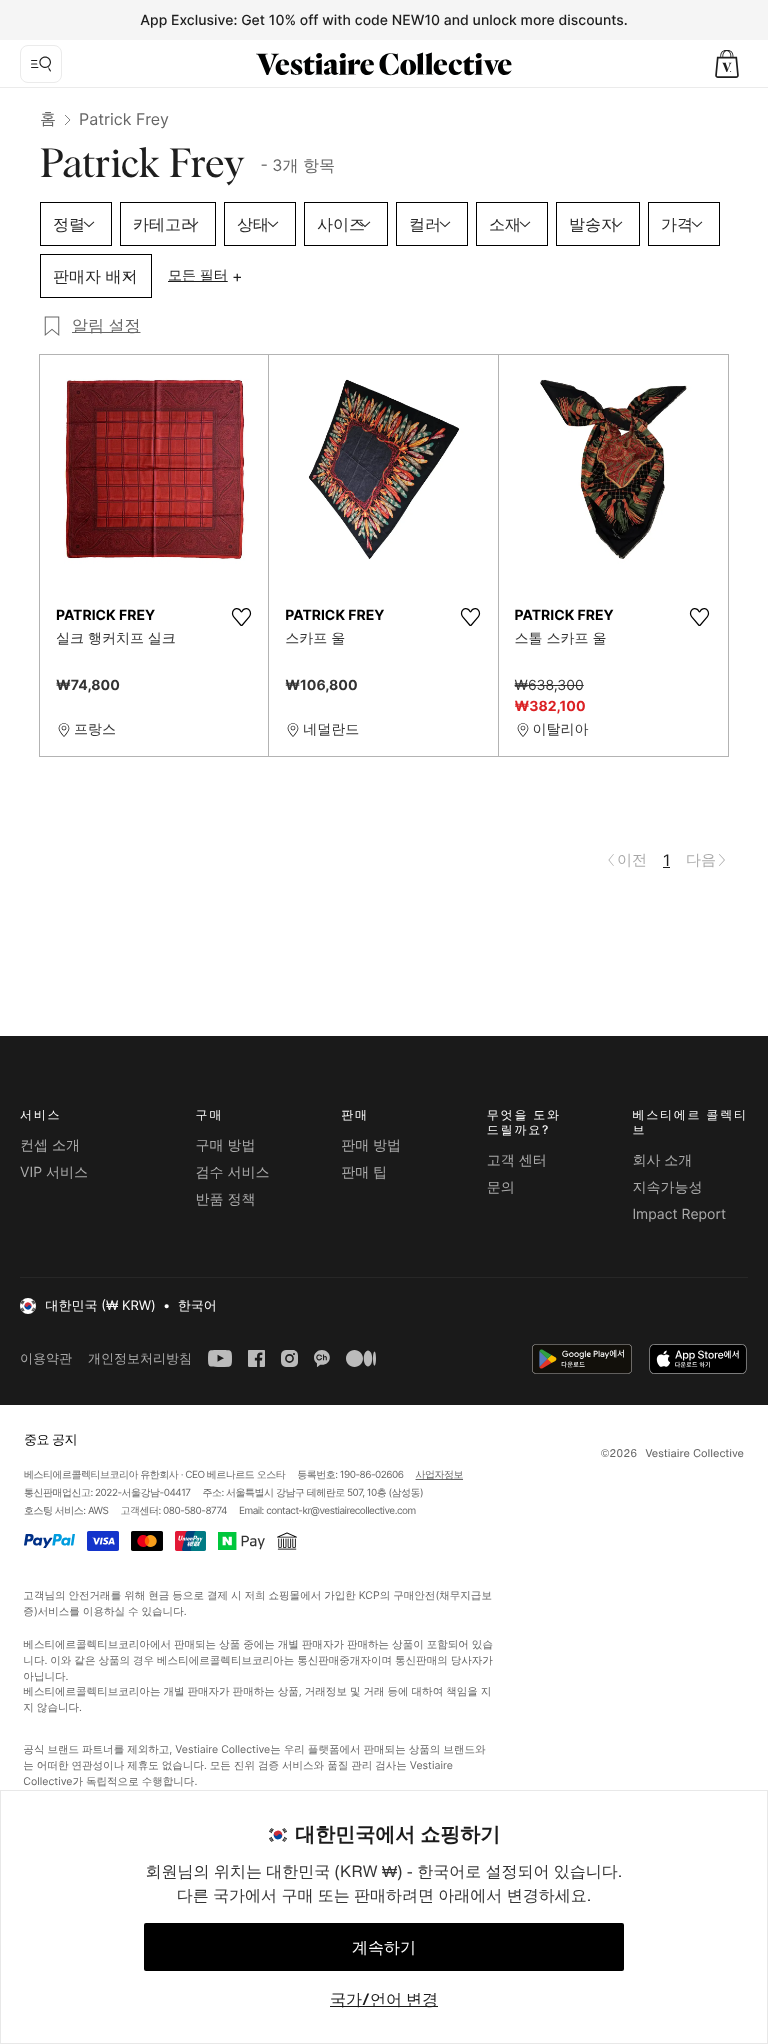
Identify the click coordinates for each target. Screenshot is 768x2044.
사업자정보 (440, 1475)
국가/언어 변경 (384, 1999)
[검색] (41, 64)
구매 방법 (226, 1145)
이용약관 (46, 1358)
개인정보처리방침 (140, 1358)
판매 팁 (364, 1172)
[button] (727, 64)
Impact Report (679, 1214)
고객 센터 (517, 1160)
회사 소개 (662, 1160)
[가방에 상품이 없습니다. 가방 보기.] (727, 64)
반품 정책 (226, 1199)
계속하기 (384, 1947)
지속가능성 (667, 1187)
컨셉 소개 (50, 1145)
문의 (501, 1187)
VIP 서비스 (54, 1172)
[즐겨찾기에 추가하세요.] (241, 617)
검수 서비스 (233, 1172)
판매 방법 (371, 1145)
